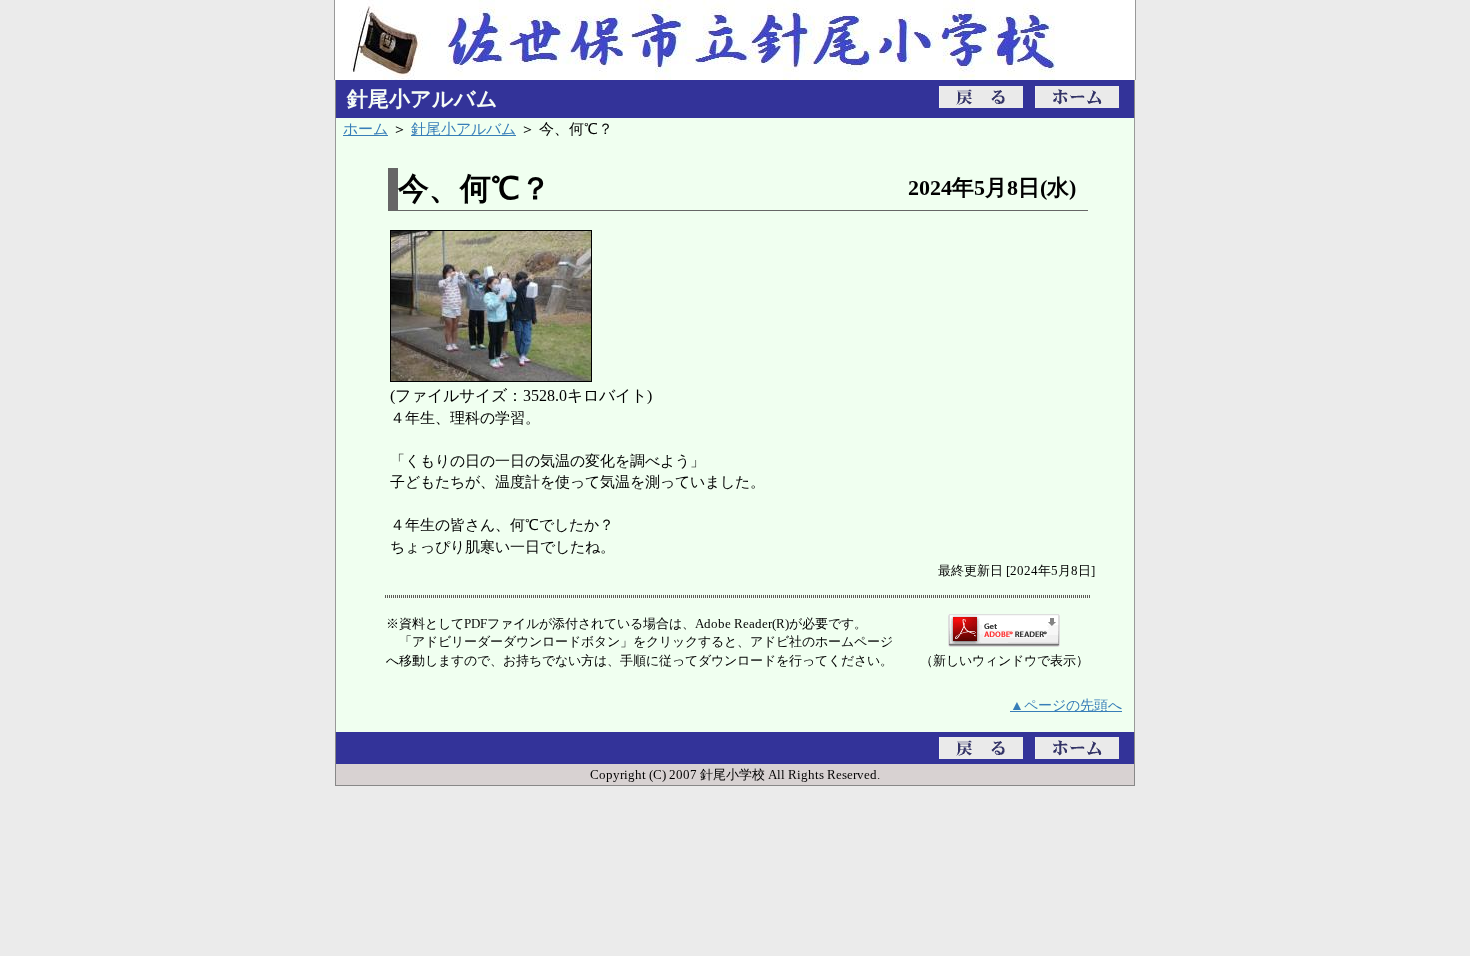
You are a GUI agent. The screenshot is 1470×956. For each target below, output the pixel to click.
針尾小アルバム (463, 128)
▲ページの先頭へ (1066, 705)
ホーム (365, 128)
